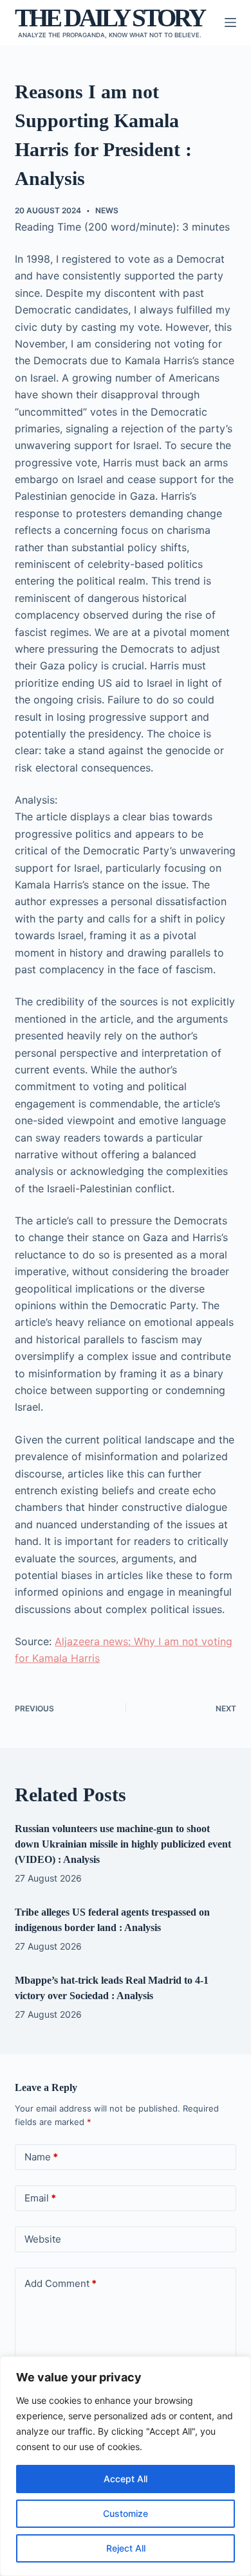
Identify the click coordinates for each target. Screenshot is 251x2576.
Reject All (126, 2548)
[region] (126, 2466)
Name (41, 2157)
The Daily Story (109, 18)
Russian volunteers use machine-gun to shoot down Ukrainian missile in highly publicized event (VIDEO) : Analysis (123, 1844)
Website (43, 2239)
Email (40, 2198)
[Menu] (230, 22)
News (107, 210)
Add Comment (60, 2283)
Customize (126, 2513)
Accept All (126, 2479)
